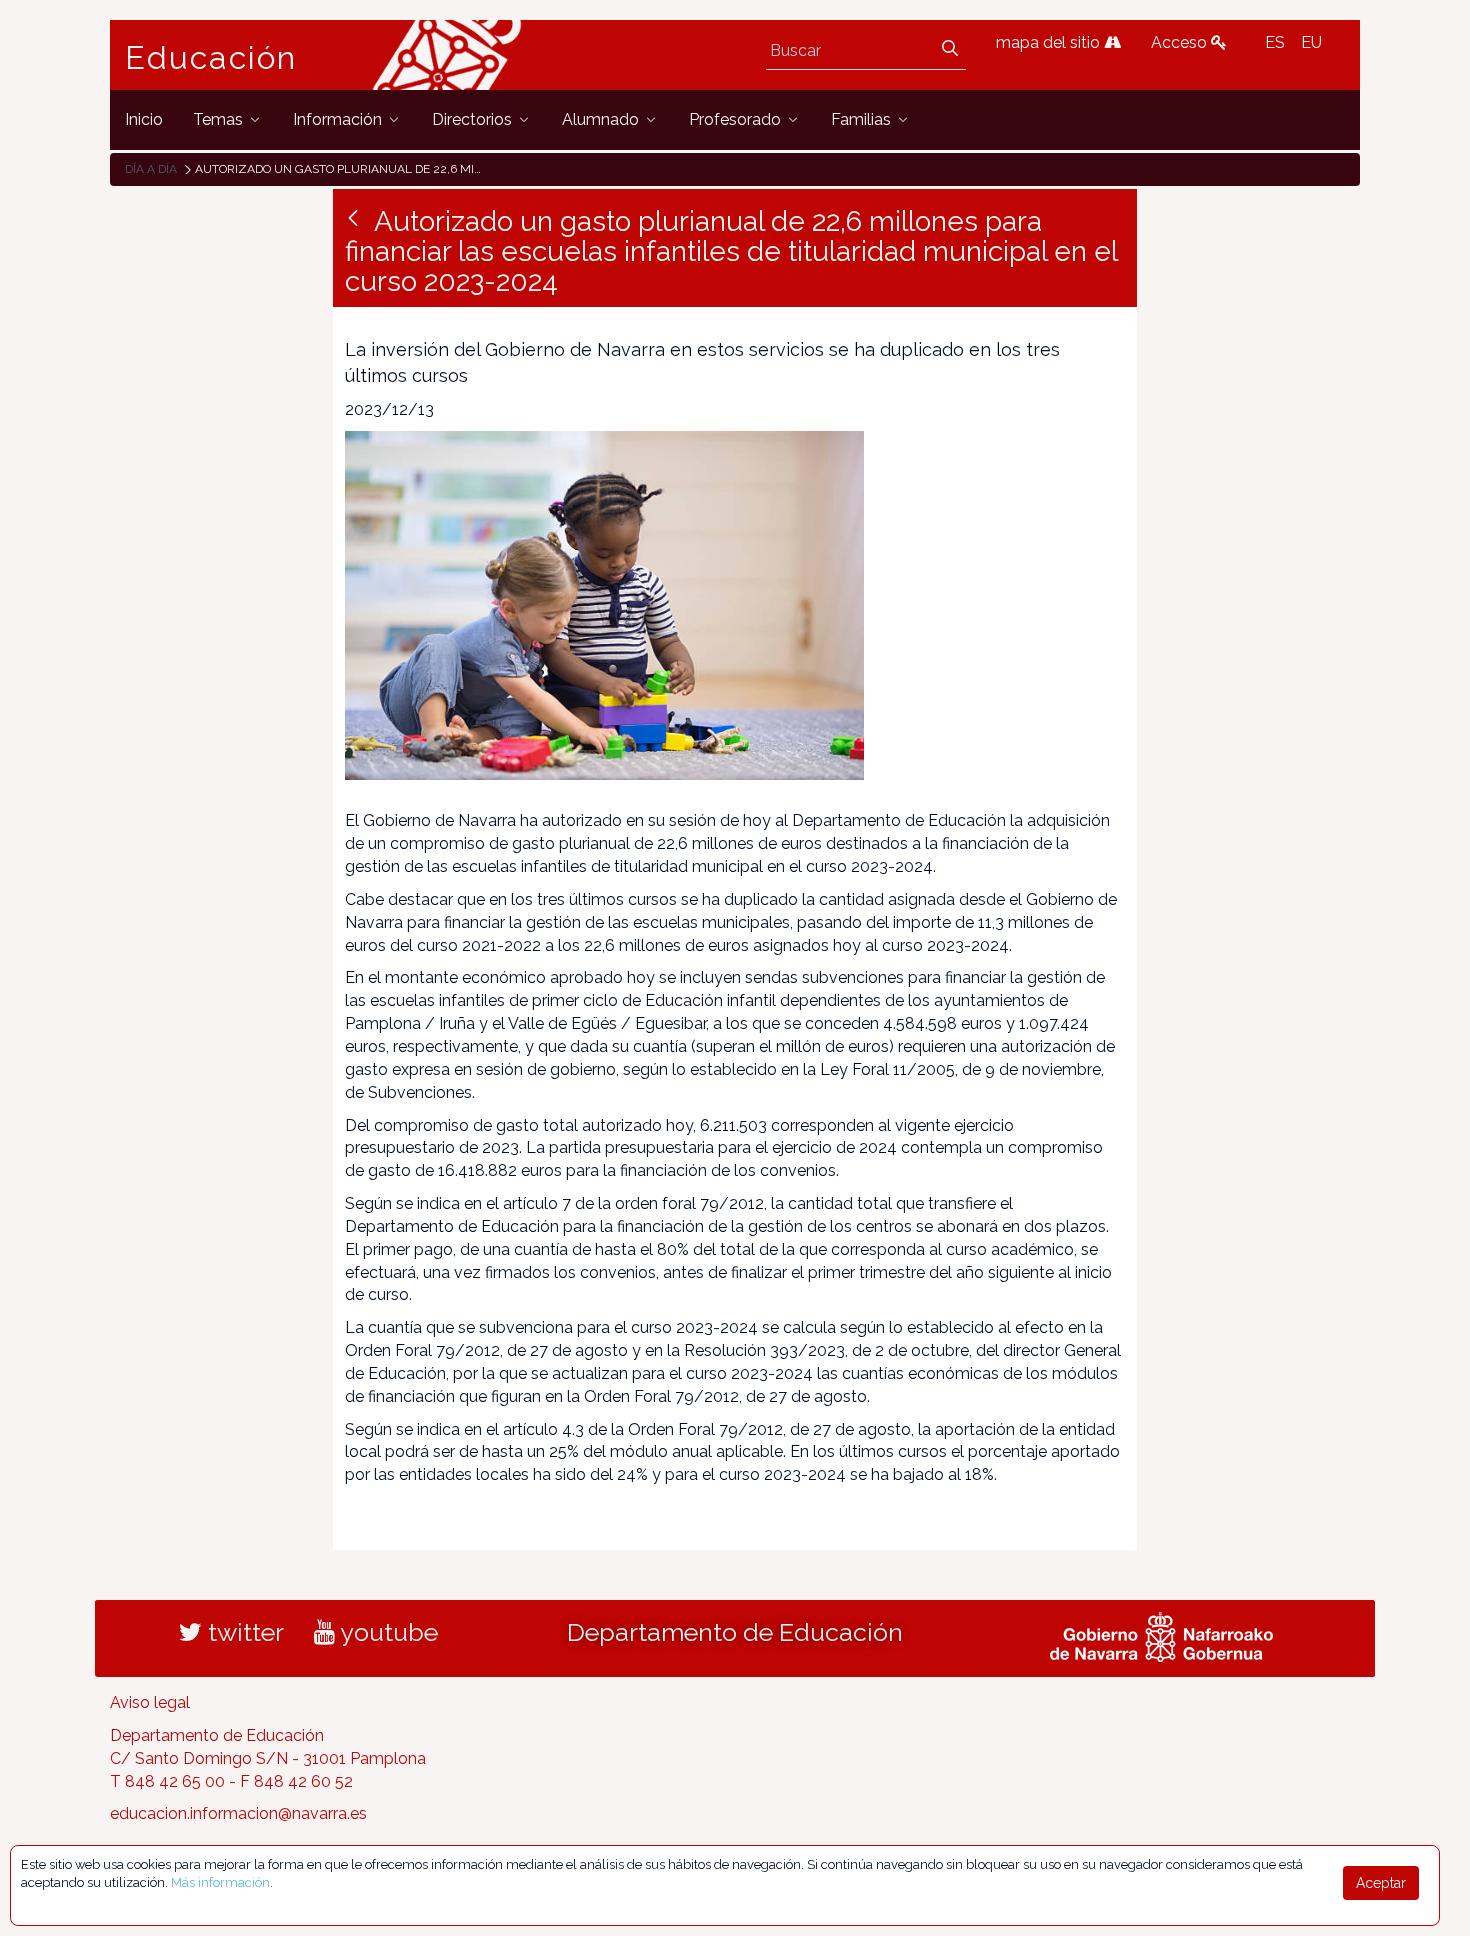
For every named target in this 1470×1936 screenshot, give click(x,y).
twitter (243, 1632)
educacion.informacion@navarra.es (238, 1813)
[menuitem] (144, 119)
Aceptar (1381, 1883)
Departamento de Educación (735, 1632)
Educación (211, 58)
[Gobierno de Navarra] (1161, 1635)
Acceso (1181, 42)
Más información (220, 1882)
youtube (386, 1632)
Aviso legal (150, 1702)
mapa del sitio (1050, 42)
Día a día (151, 169)
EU (1311, 42)
